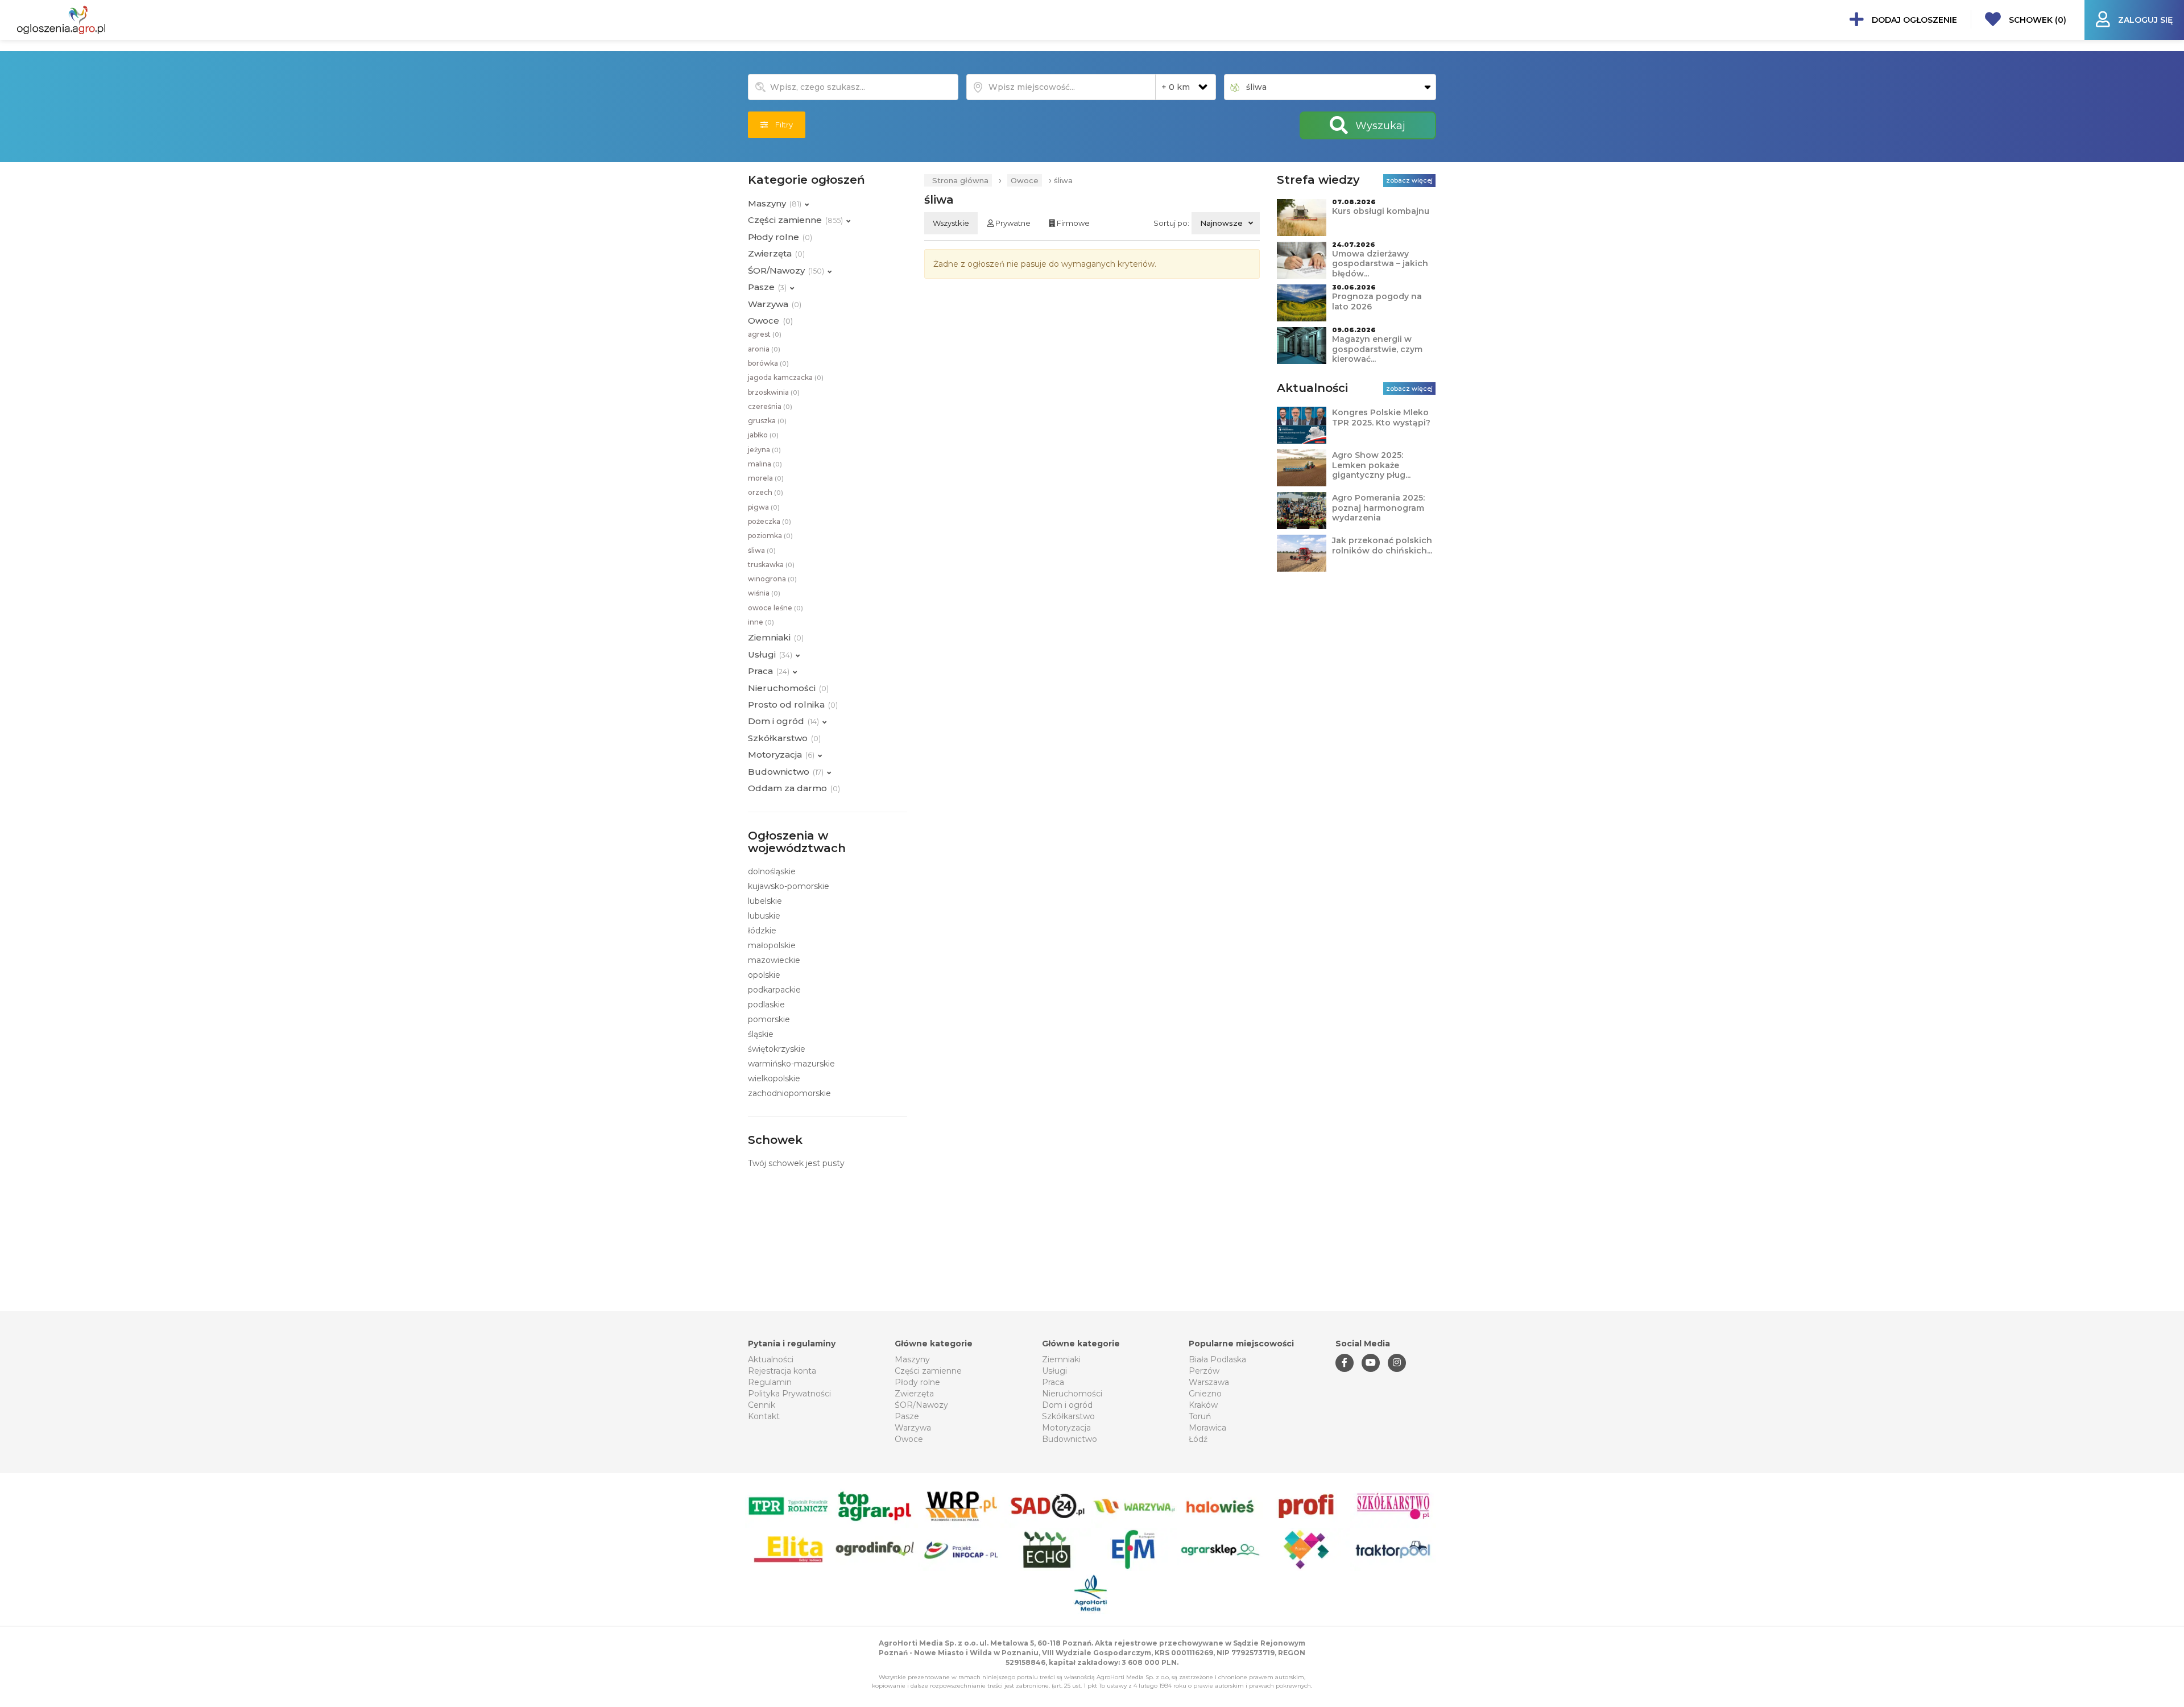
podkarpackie (774, 990)
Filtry (780, 125)
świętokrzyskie (777, 1049)
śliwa (762, 550)
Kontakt (764, 1416)
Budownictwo (1070, 1439)
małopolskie (772, 945)
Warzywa (913, 1428)
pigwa (764, 507)
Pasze (907, 1416)
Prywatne (1012, 223)
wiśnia (764, 593)
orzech (766, 492)
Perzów (1204, 1371)
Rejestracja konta (782, 1371)
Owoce (1025, 180)
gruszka (767, 421)
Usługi (1054, 1371)
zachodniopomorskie (789, 1093)
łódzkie (762, 931)
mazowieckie (774, 960)
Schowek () (2036, 20)
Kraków (1203, 1405)
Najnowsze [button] (1221, 223)
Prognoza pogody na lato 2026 (1377, 301)
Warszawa (1209, 1382)
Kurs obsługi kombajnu (1381, 211)
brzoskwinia (774, 392)
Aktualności (771, 1359)
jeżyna (764, 450)
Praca (1053, 1382)
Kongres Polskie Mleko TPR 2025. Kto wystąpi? (1381, 418)
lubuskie (764, 916)
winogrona (772, 579)
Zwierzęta (914, 1394)
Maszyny (912, 1359)
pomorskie (769, 1019)
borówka (768, 363)
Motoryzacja (1066, 1428)
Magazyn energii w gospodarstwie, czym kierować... (1377, 349)
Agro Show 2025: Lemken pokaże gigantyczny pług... (1371, 465)
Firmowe (1072, 223)
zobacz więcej (1409, 180)
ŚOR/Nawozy (921, 1405)
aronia (764, 349)
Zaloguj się (2144, 20)
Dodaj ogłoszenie (1913, 20)
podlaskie (766, 1005)
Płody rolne (917, 1382)
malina (765, 464)
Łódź (1198, 1439)
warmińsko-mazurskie (791, 1064)
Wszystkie (951, 223)
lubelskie (765, 901)
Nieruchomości (1072, 1394)
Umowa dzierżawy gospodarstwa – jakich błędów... (1380, 264)
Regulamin (770, 1382)
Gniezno (1205, 1394)
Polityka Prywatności (789, 1394)
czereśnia (770, 406)
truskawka (771, 565)
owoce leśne (775, 608)
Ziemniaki (1061, 1359)
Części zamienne (928, 1371)
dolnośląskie (772, 871)
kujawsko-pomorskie (789, 886)
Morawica (1207, 1428)
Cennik (762, 1405)
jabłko (763, 435)
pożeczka (770, 521)
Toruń (1200, 1416)
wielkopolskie (774, 1078)
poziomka (770, 536)
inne (761, 622)
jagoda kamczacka (786, 377)
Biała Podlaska (1217, 1359)
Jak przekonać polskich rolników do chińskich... (1382, 545)
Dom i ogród (1067, 1405)
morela (766, 478)
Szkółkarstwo (1068, 1416)
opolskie (764, 975)
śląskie (761, 1034)
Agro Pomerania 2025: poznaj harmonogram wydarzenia (1378, 508)
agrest (765, 334)
